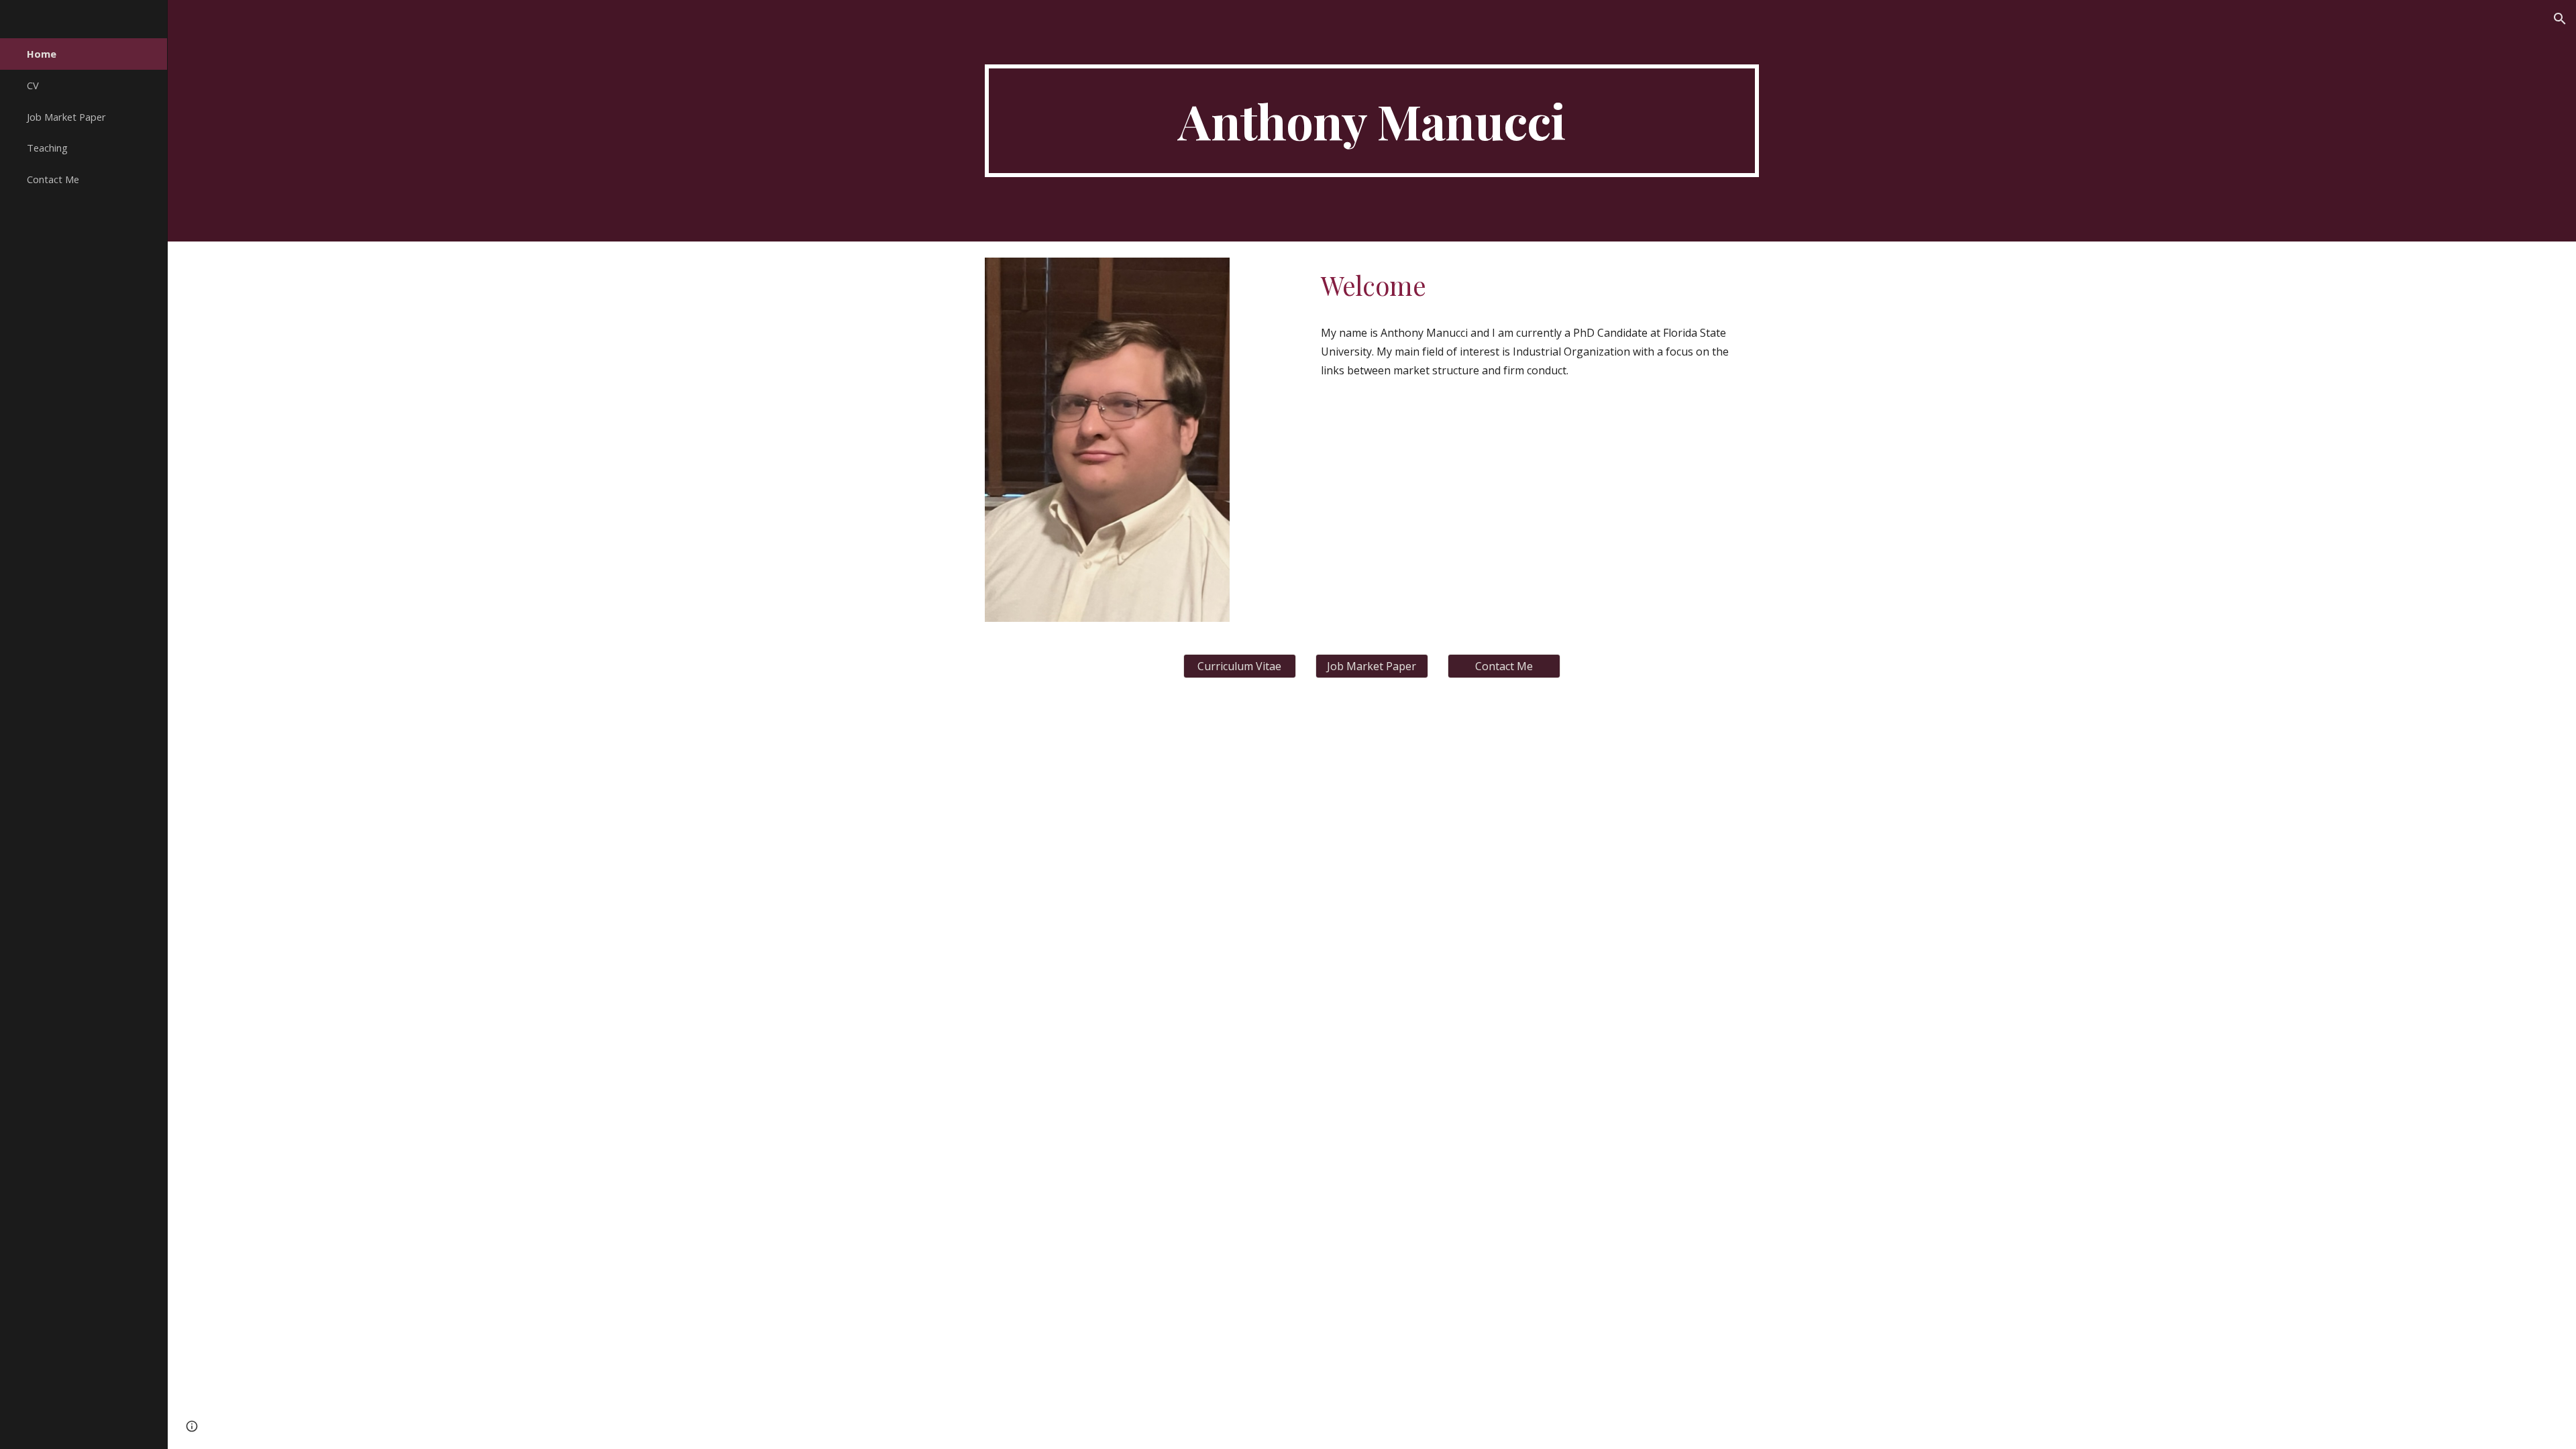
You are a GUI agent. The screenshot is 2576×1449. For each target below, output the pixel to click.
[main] (1372, 121)
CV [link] (33, 85)
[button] (2560, 19)
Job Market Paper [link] (66, 117)
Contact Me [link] (53, 179)
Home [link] (42, 54)
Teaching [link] (47, 148)
